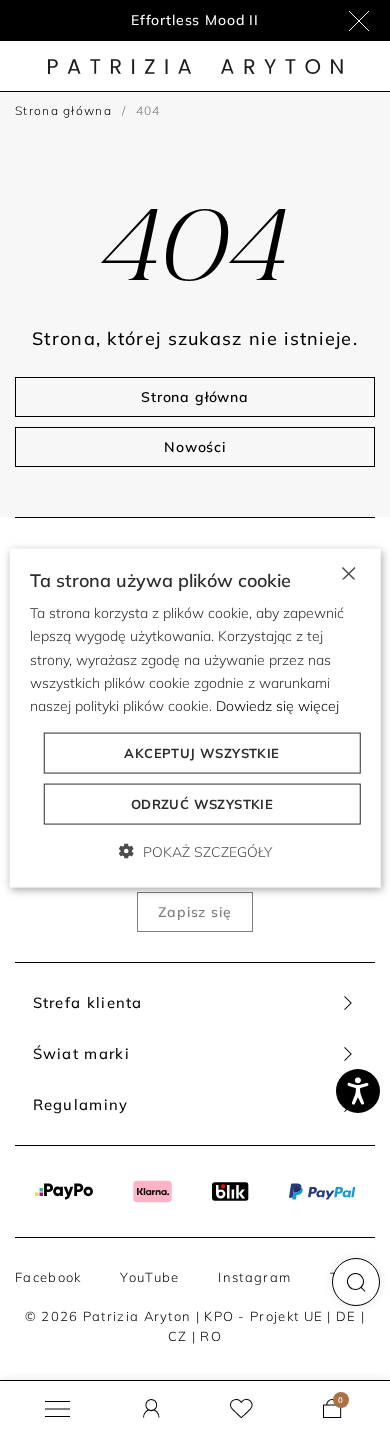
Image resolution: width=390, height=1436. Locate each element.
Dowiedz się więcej (277, 705)
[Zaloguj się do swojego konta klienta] (151, 1408)
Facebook (48, 1277)
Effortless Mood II (195, 20)
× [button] (347, 572)
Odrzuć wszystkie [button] (202, 803)
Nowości (195, 447)
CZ (178, 1336)
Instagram (254, 1277)
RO (211, 1336)
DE (346, 1316)
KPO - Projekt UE (263, 1316)
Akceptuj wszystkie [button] (201, 752)
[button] (356, 1282)
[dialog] (195, 718)
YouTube (149, 1277)
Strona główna (63, 110)
